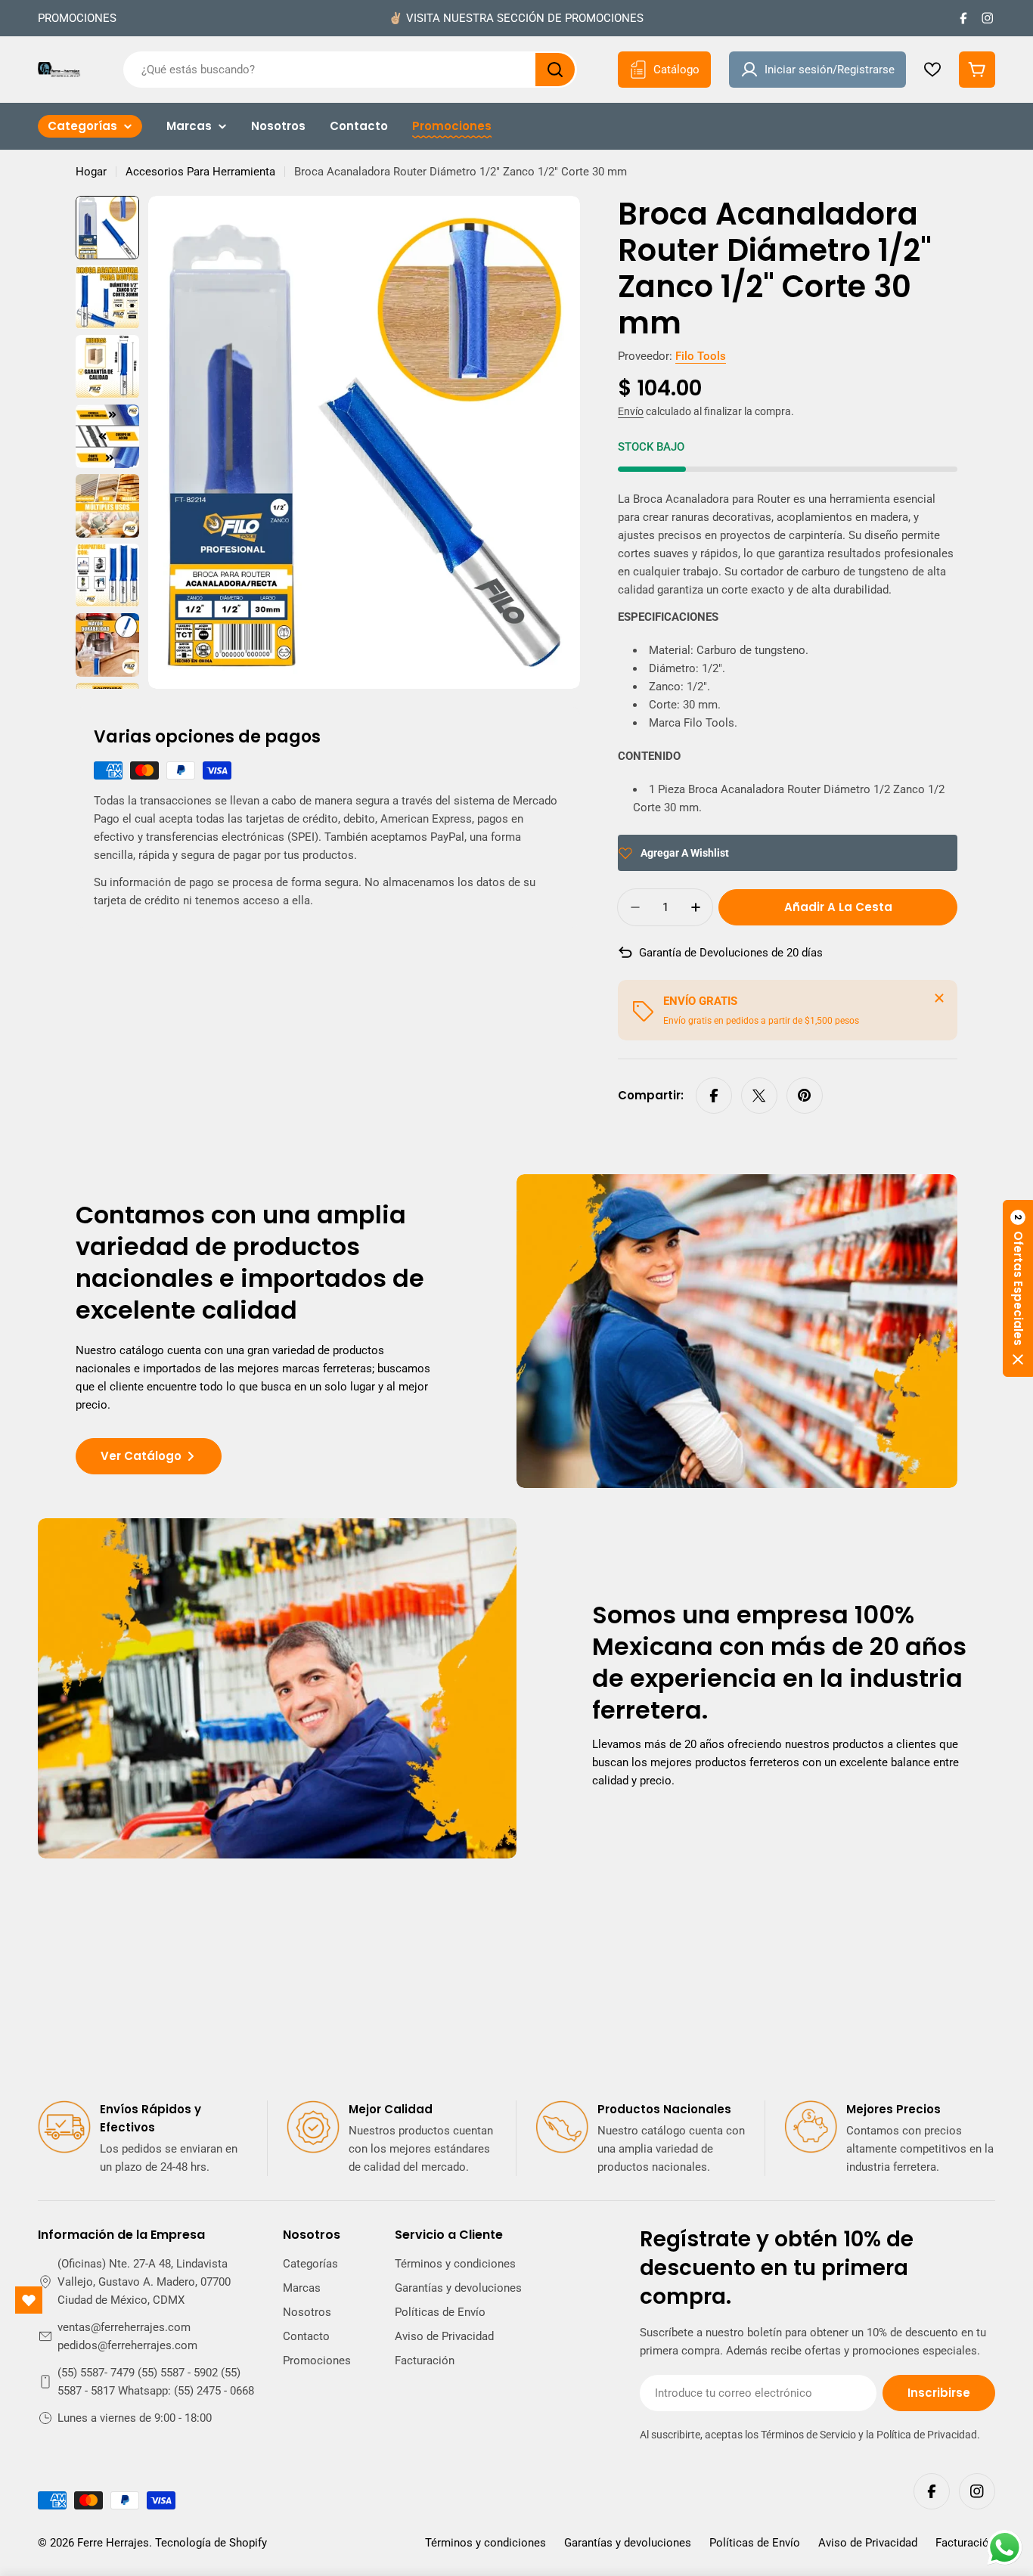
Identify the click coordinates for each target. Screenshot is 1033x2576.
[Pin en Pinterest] (805, 1096)
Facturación (965, 2543)
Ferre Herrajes (113, 2543)
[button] (1018, 1288)
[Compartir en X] (759, 1096)
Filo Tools (701, 356)
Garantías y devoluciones (628, 2543)
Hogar (91, 172)
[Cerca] (939, 998)
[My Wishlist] (932, 70)
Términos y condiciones (485, 2543)
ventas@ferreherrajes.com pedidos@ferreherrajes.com (127, 2336)
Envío (631, 411)
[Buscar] (555, 70)
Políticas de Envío (755, 2543)
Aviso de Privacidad (868, 2543)
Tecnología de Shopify (211, 2543)
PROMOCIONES (77, 18)
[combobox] (350, 70)
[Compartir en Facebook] (714, 1096)
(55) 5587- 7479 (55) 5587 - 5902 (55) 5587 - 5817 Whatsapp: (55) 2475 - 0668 (156, 2382)
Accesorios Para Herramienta (200, 172)
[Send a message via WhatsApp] (1005, 2548)
